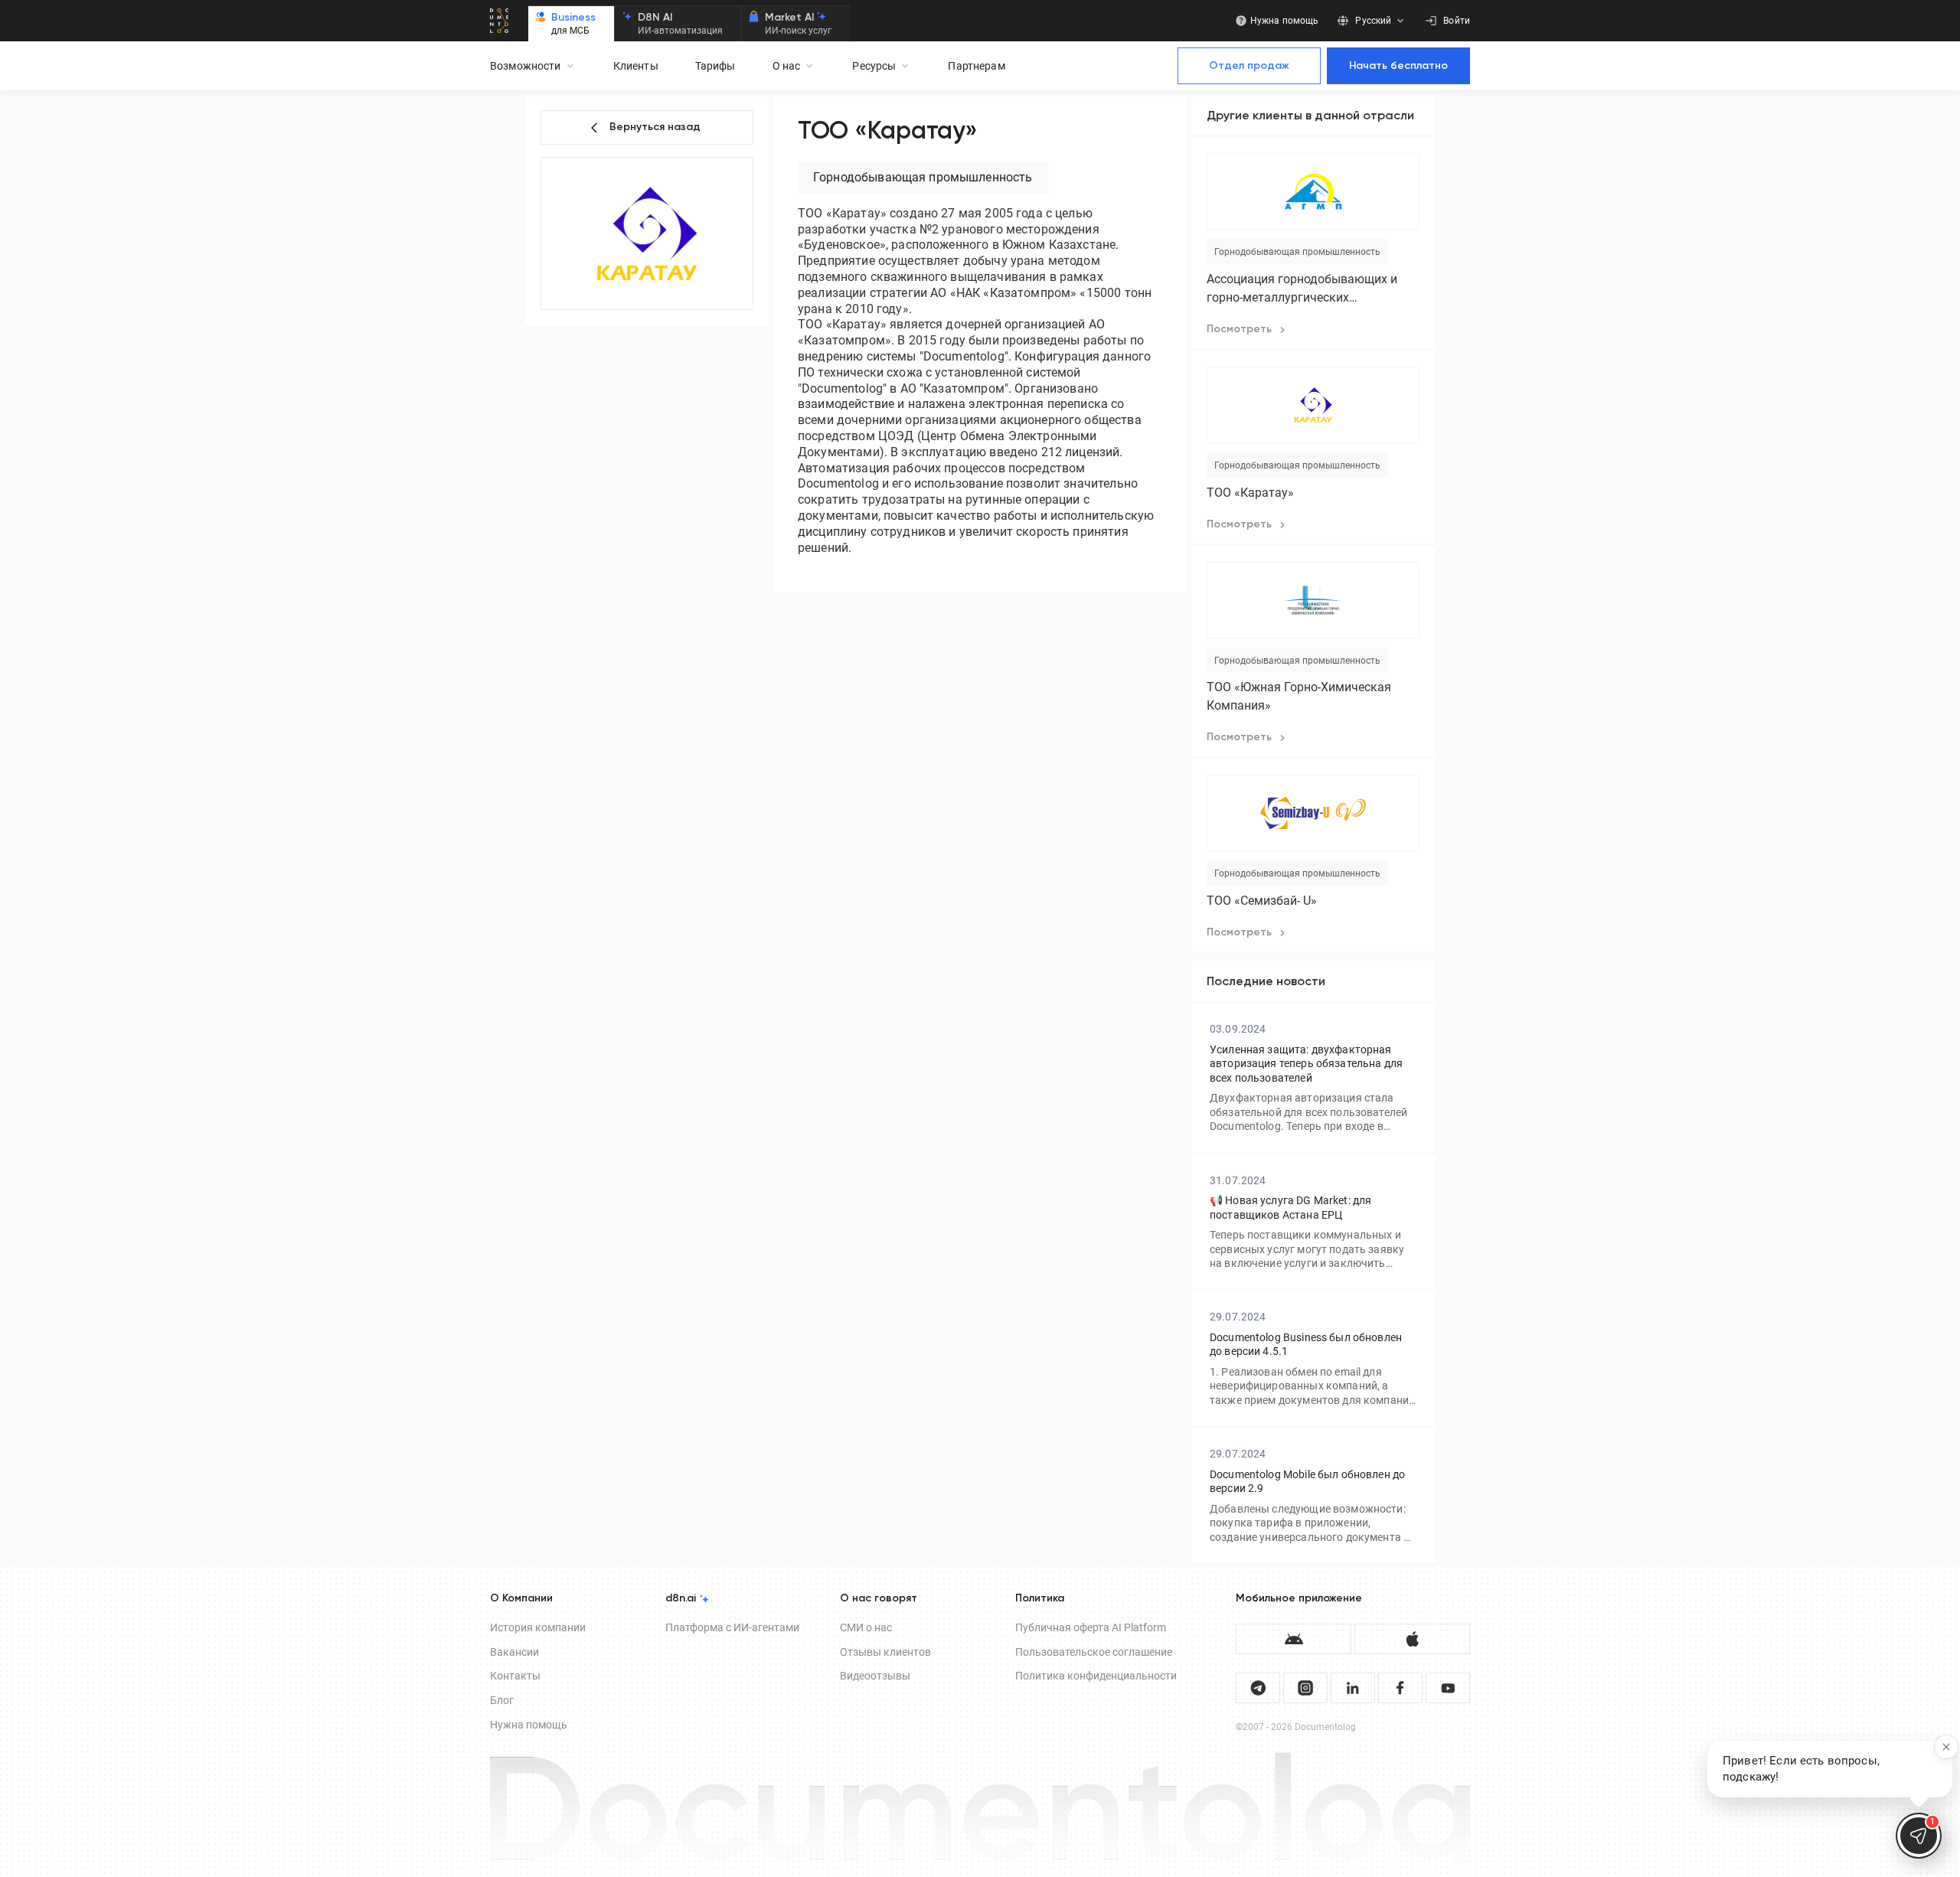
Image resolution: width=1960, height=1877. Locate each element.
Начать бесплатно (1398, 66)
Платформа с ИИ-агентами (732, 1627)
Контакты (515, 1676)
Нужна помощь (529, 1725)
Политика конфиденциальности (1096, 1676)
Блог (502, 1700)
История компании (538, 1627)
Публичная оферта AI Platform (1091, 1627)
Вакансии (514, 1652)
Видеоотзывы (875, 1676)
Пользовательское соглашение (1094, 1652)
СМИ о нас (866, 1627)
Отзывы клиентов (885, 1652)
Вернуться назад (655, 127)
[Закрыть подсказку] (1946, 1747)
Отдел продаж (1249, 66)
